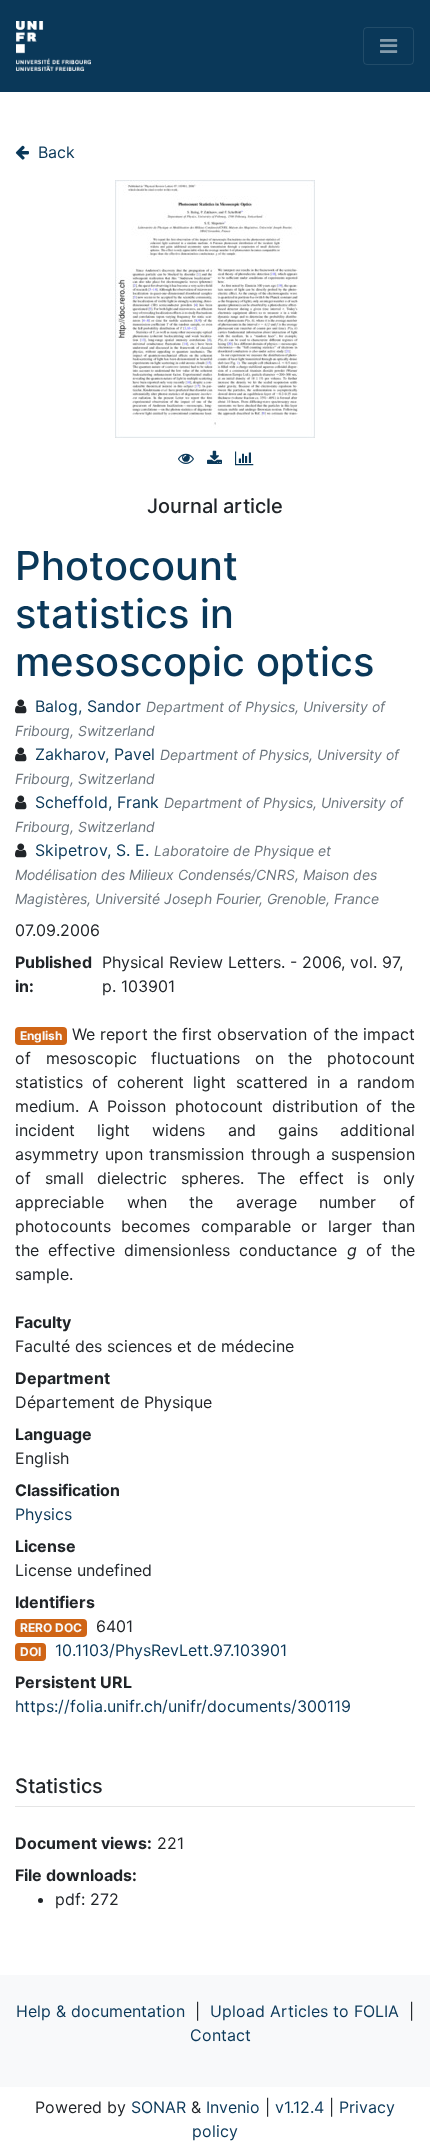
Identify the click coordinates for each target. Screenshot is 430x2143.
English (41, 1035)
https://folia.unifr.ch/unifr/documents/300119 (183, 1706)
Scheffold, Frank (97, 802)
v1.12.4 (299, 2107)
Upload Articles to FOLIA (304, 2011)
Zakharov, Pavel (95, 754)
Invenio (233, 2107)
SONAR (158, 2107)
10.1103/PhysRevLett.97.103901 (171, 1650)
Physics (43, 1514)
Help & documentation (100, 2011)
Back (54, 152)
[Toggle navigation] (388, 46)
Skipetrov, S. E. (92, 850)
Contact (220, 2035)
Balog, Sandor (88, 706)
